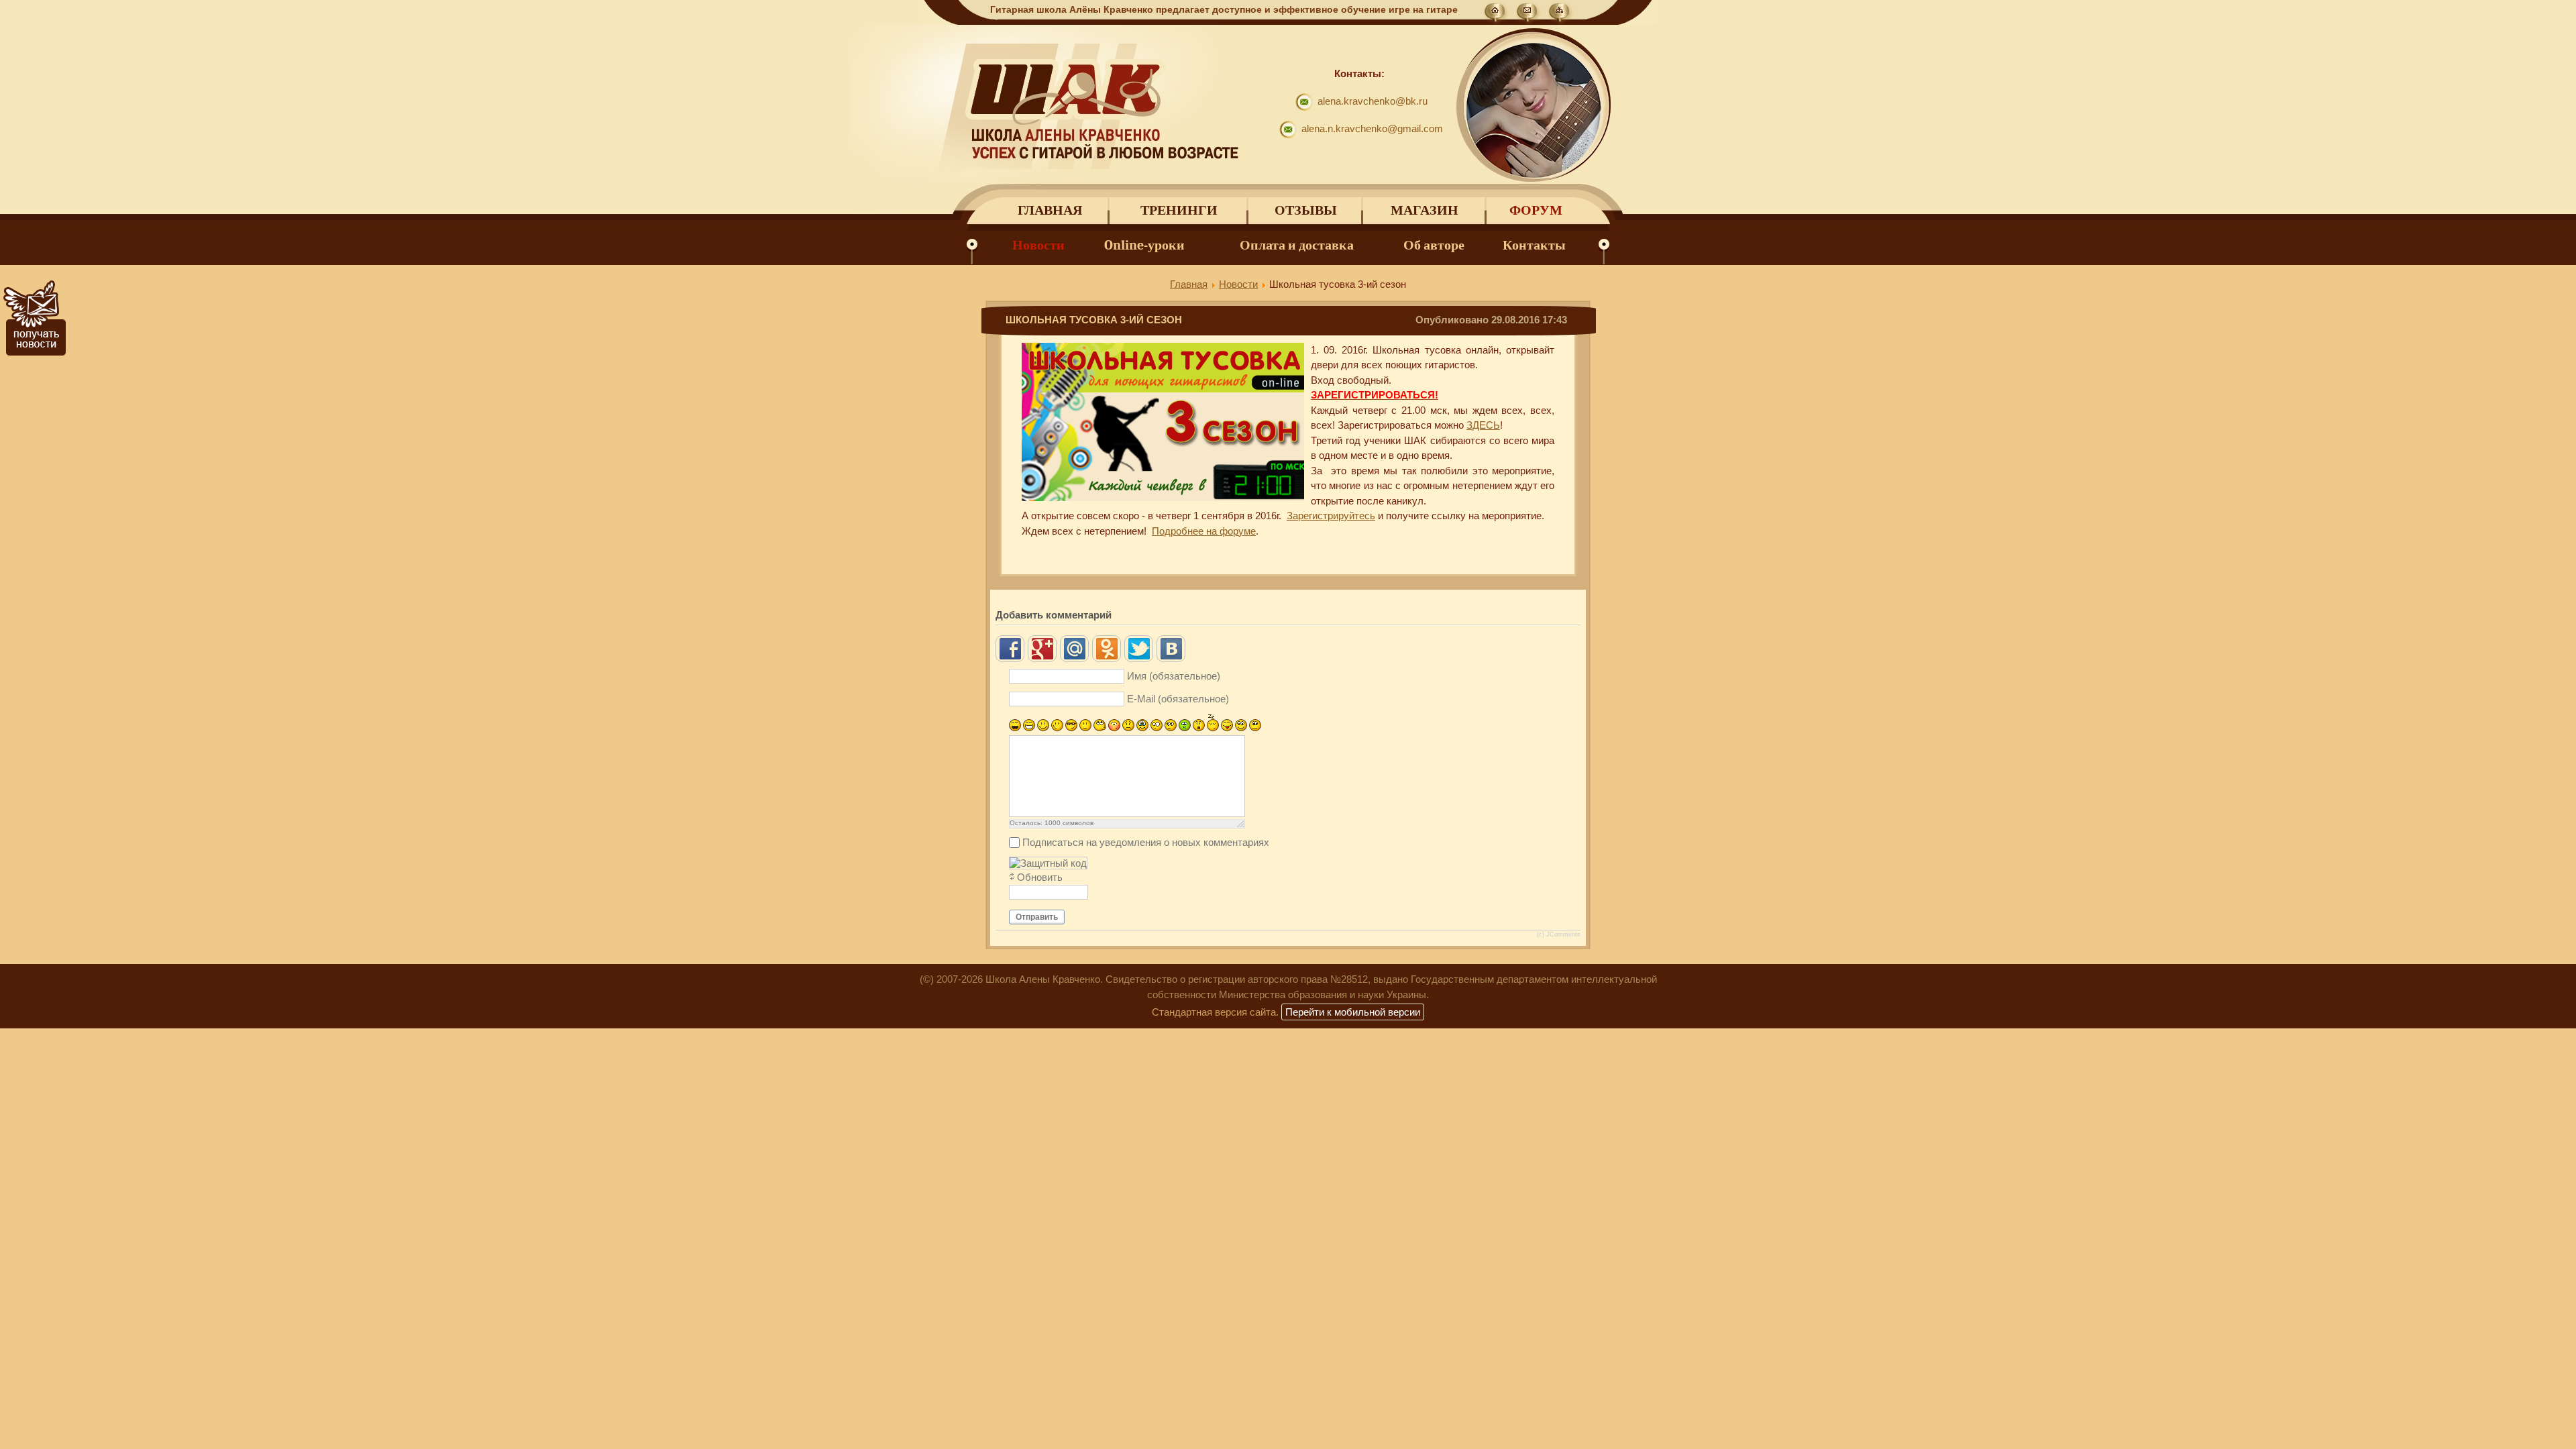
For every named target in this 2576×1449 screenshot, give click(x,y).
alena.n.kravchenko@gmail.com (1372, 128)
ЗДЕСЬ (1483, 425)
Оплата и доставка (1297, 245)
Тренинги (1179, 210)
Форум (1536, 210)
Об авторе (1434, 245)
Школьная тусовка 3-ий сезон (1094, 320)
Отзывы (1306, 210)
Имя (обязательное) (1174, 676)
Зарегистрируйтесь (1331, 516)
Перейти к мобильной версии (1353, 1012)
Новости (1038, 245)
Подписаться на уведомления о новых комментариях (1146, 842)
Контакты (1534, 245)
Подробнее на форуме (1204, 531)
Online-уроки (1144, 245)
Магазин (1425, 210)
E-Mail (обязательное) (1178, 699)
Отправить (1037, 917)
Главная (1050, 210)
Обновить (1040, 877)
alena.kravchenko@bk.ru (1373, 101)
